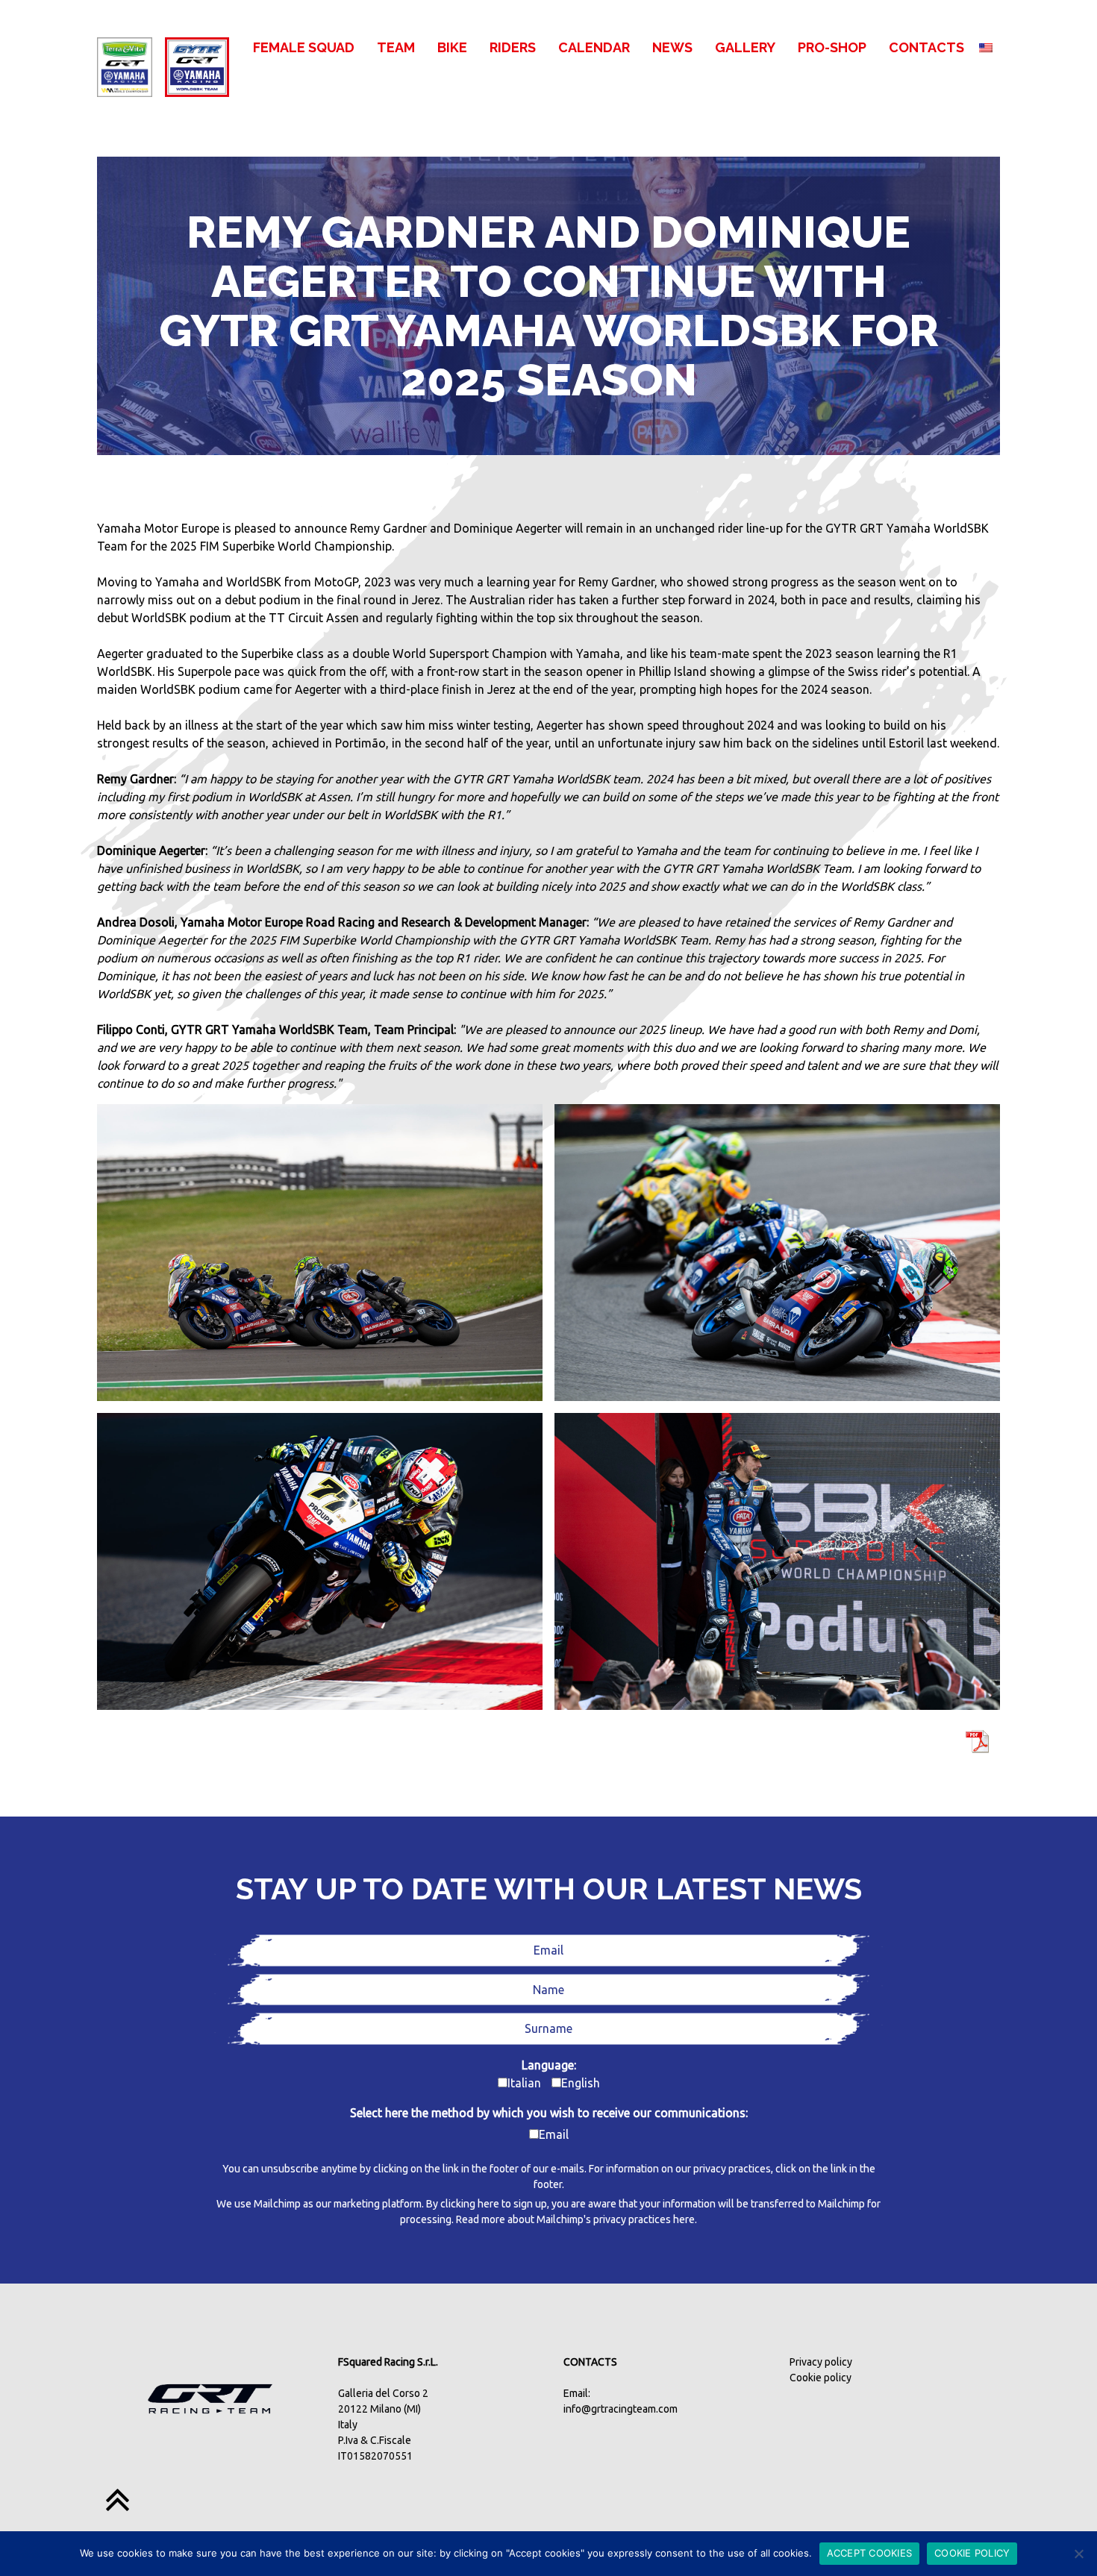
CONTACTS (926, 47)
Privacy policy (821, 2362)
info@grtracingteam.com (621, 2409)
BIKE (452, 47)
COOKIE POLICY (972, 2553)
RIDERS (513, 47)
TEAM (396, 47)
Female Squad (304, 47)
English (581, 2083)
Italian (524, 2083)
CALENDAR (594, 47)
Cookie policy (821, 2378)
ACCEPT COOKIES (870, 2553)
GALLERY (745, 47)
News (672, 47)
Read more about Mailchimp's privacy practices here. (576, 2219)
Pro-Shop (832, 47)
